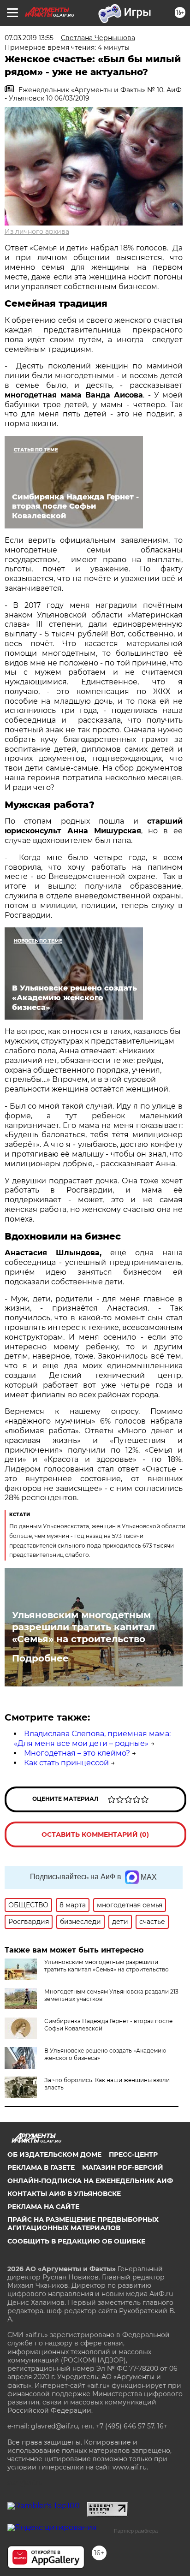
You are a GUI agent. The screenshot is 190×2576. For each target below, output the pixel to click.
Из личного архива (37, 231)
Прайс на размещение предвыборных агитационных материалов (83, 2224)
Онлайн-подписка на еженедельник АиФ (90, 2181)
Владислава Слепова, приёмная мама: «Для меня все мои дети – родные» (92, 1739)
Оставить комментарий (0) (95, 1834)
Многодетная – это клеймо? (77, 1753)
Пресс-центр (133, 2155)
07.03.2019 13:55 (29, 38)
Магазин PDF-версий (123, 2167)
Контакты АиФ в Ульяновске (64, 2194)
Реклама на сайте (43, 2207)
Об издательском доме (54, 2155)
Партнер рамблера (136, 2531)
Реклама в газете (41, 2167)
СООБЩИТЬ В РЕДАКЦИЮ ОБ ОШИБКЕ (76, 2241)
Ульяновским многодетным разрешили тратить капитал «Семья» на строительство (83, 1627)
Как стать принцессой (66, 1763)
